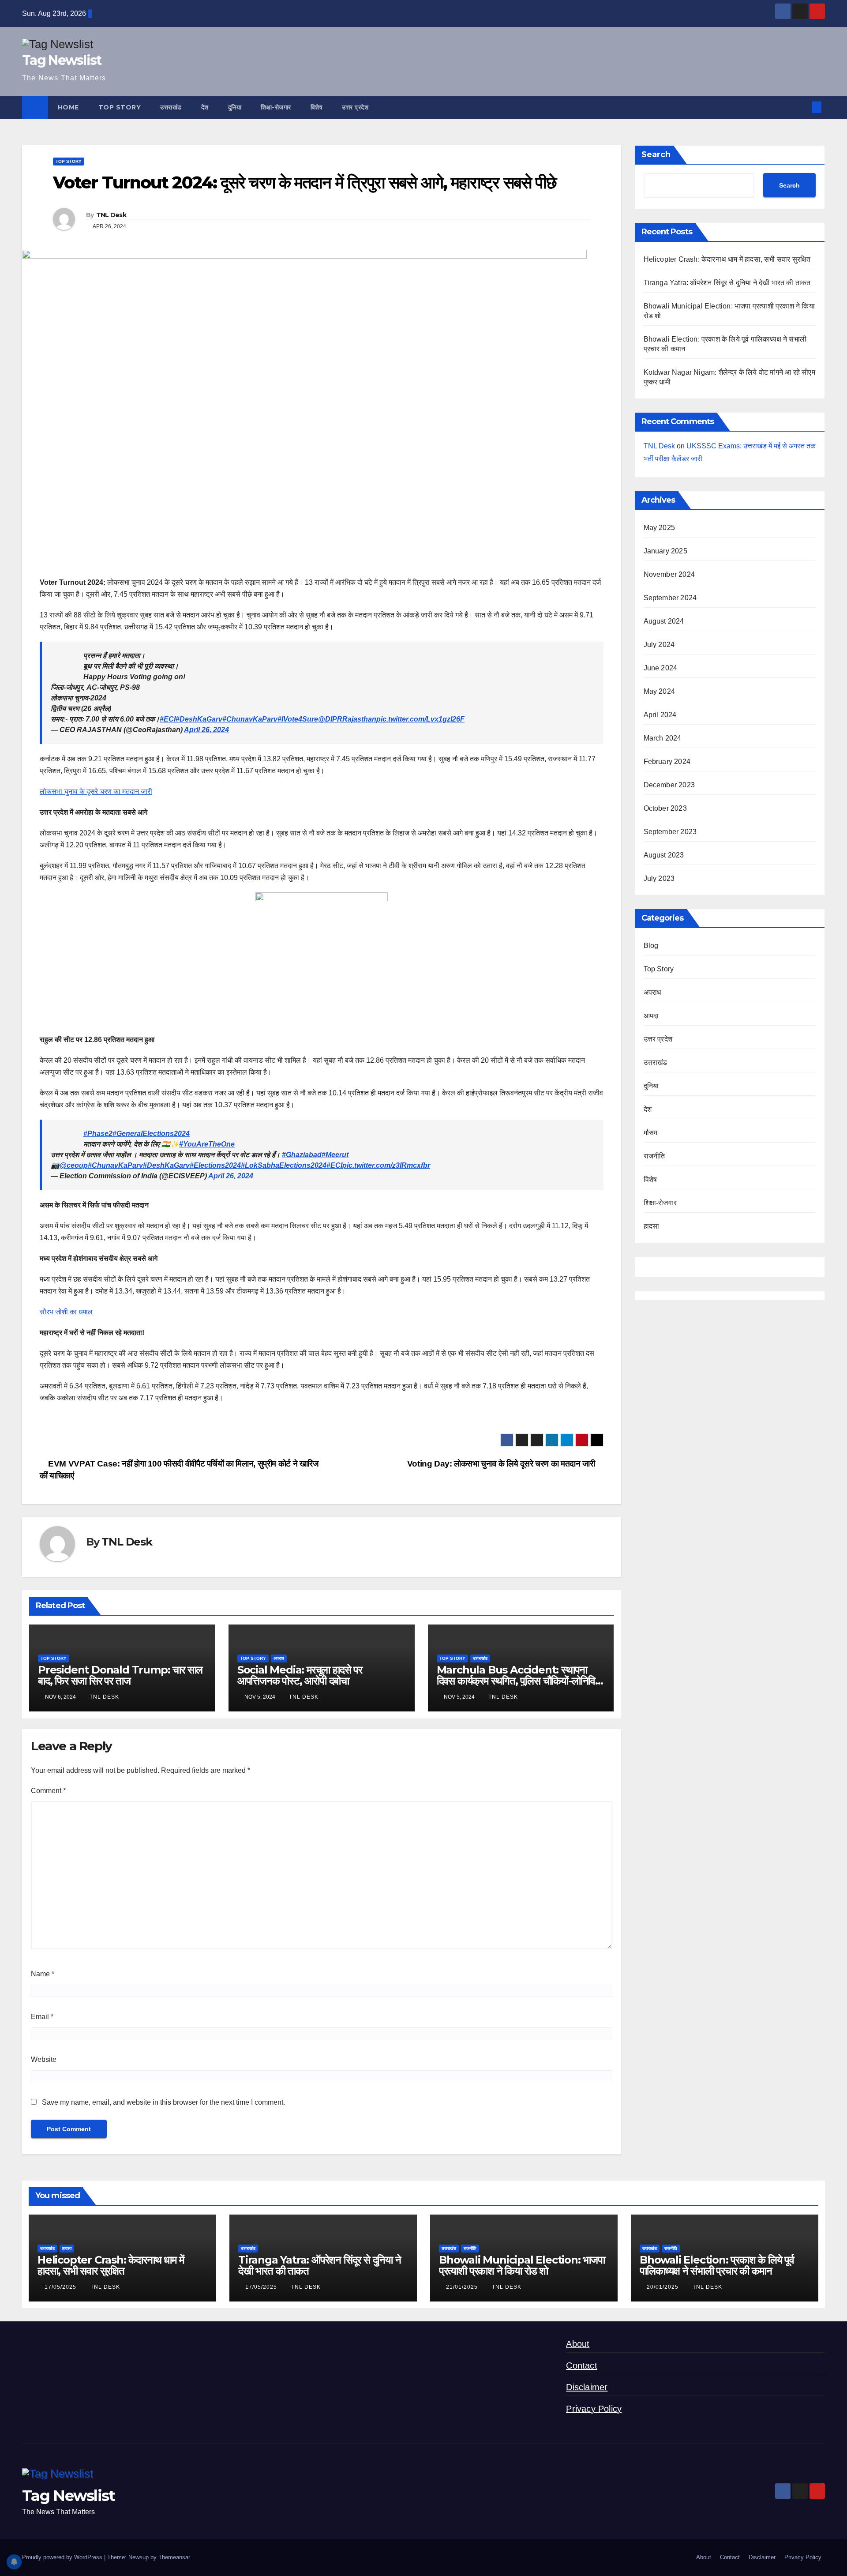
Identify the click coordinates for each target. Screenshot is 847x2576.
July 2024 (659, 645)
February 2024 (667, 762)
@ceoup (74, 1165)
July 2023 (659, 878)
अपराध (279, 1658)
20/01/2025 (663, 2287)
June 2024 (661, 668)
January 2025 (665, 551)
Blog (651, 946)
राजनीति (654, 1156)
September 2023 (670, 832)
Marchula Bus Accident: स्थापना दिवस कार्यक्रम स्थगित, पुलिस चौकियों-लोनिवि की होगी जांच (516, 1681)
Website (44, 2059)
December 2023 (669, 785)
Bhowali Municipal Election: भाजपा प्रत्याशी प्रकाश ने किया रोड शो (522, 2265)
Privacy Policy (594, 2409)
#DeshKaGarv (199, 719)
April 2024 (660, 715)
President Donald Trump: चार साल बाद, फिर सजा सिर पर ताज (120, 1675)
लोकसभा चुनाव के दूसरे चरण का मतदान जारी (96, 792)
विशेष (317, 107)
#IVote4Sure (298, 719)
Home (68, 107)
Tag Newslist (62, 60)
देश (205, 107)
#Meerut (335, 1155)
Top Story (120, 107)
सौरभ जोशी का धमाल (66, 1312)
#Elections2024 (215, 1165)
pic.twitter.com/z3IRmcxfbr (386, 1165)
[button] (802, 107)
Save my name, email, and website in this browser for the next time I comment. (163, 2102)
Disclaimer (587, 2387)
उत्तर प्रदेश (355, 107)
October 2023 (665, 808)
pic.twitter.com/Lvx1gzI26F (420, 719)
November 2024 (669, 574)
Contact (581, 2365)
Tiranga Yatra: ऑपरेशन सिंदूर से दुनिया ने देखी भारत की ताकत (727, 283)
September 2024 (670, 598)
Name (43, 1974)
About (578, 2344)
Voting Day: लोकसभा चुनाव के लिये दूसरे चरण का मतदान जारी (502, 1464)
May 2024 (660, 691)
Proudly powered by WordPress (63, 2557)
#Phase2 (98, 1134)
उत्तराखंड (171, 107)
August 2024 (664, 621)
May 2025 (660, 528)
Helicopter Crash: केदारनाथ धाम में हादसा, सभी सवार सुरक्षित (727, 259)
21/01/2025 (463, 2287)
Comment (48, 1791)
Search (656, 154)
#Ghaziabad (302, 1155)
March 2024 (663, 738)
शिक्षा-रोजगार (276, 107)
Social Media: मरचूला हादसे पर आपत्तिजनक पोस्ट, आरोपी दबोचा (300, 1675)
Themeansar (174, 2557)
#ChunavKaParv (250, 719)
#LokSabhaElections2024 (284, 1165)
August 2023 (664, 855)
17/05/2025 (61, 2287)
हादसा (652, 1226)
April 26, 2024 (206, 730)
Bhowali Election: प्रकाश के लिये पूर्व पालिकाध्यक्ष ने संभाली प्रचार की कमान (717, 2265)
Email (42, 2017)
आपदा (651, 1016)
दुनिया (235, 107)
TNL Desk (111, 215)
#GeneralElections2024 (151, 1134)
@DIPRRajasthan (347, 719)
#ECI (168, 719)
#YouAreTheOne (207, 1144)
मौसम (651, 1133)
